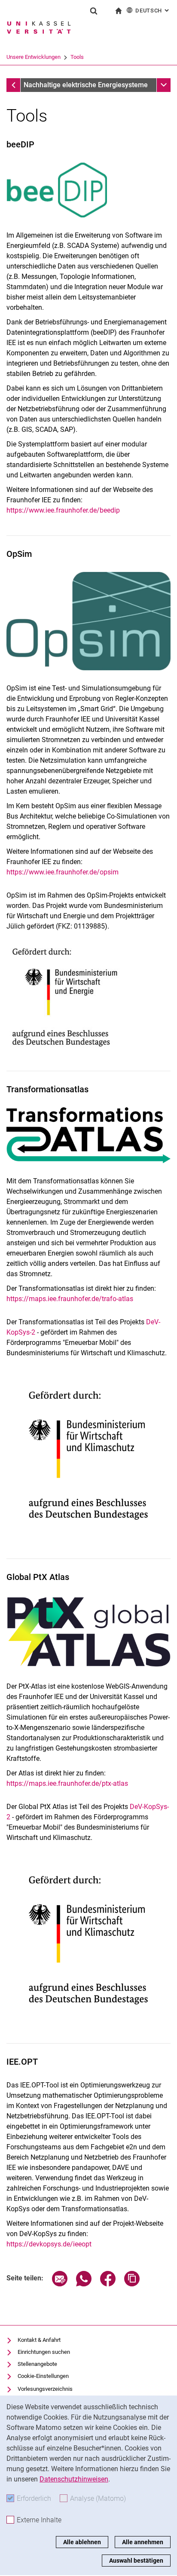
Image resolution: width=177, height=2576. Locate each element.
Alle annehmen (143, 2542)
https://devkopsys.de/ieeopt (49, 2244)
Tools (77, 57)
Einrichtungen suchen (44, 2352)
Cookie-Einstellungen (43, 2376)
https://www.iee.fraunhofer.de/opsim (63, 872)
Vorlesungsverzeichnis (45, 2389)
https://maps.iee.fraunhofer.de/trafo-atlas (70, 1299)
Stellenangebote (37, 2364)
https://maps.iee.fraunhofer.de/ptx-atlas (67, 1783)
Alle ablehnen (82, 2542)
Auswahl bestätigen (136, 2561)
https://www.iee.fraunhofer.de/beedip (63, 510)
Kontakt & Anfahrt (39, 2340)
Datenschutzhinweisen (74, 2479)
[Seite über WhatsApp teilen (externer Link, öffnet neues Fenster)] (84, 2284)
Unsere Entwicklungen (34, 57)
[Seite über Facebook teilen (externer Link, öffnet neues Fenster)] (108, 2284)
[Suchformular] (94, 11)
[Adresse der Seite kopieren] (132, 2284)
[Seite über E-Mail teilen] (60, 2284)
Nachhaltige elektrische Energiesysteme (86, 85)
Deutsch (153, 11)
